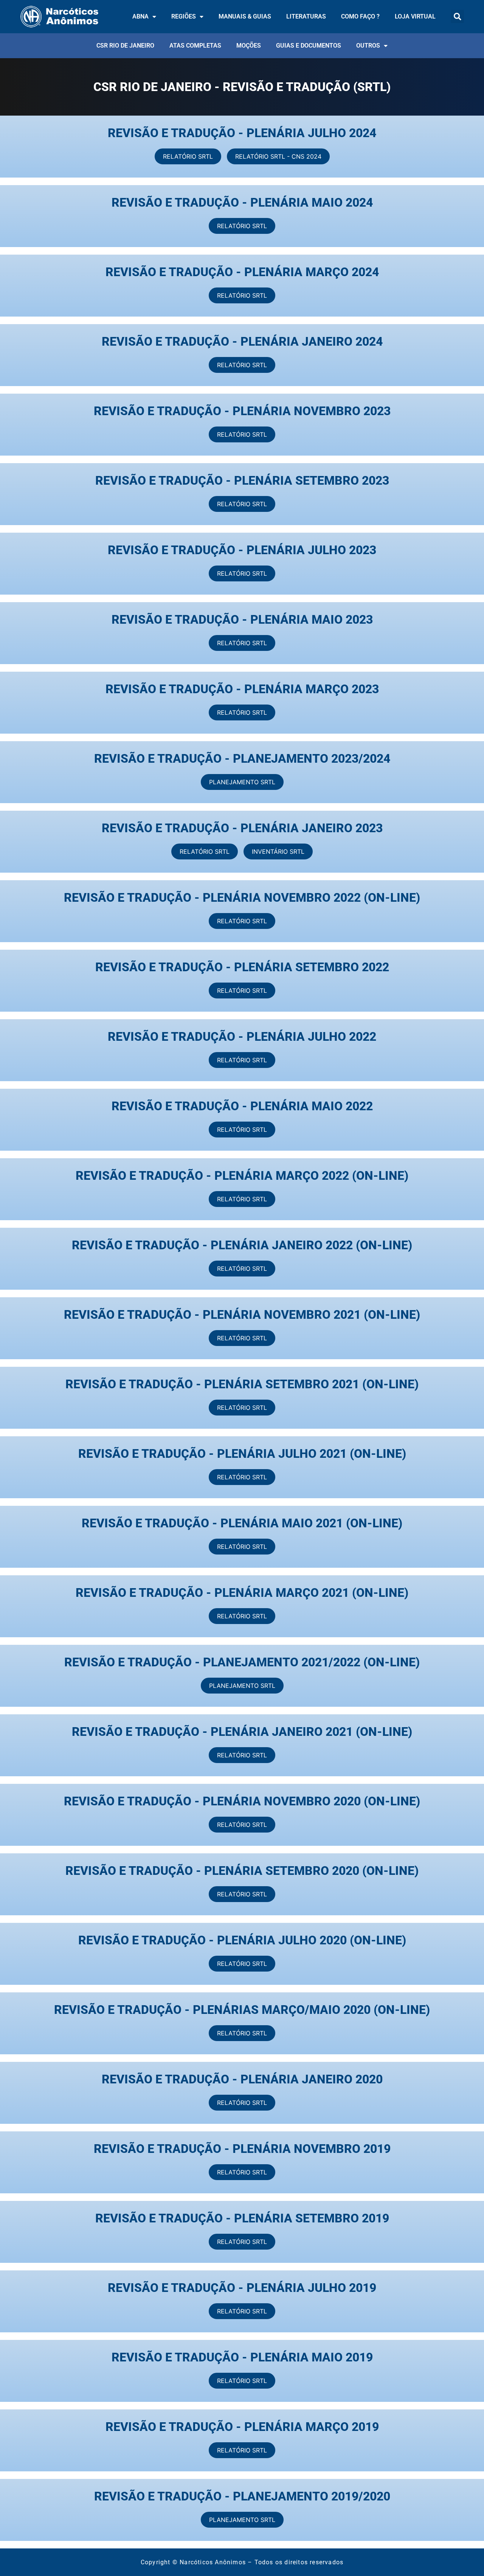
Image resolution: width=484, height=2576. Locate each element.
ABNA (140, 16)
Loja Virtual (415, 16)
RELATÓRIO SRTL (188, 156)
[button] (457, 16)
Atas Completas (195, 46)
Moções (249, 46)
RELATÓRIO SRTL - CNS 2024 (278, 156)
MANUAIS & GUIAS (245, 16)
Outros (368, 46)
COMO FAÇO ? (360, 16)
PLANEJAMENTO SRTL (242, 782)
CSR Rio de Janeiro (125, 46)
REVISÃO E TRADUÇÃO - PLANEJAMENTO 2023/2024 (242, 759)
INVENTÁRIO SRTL (278, 851)
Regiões (184, 16)
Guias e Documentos (309, 46)
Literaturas (306, 16)
